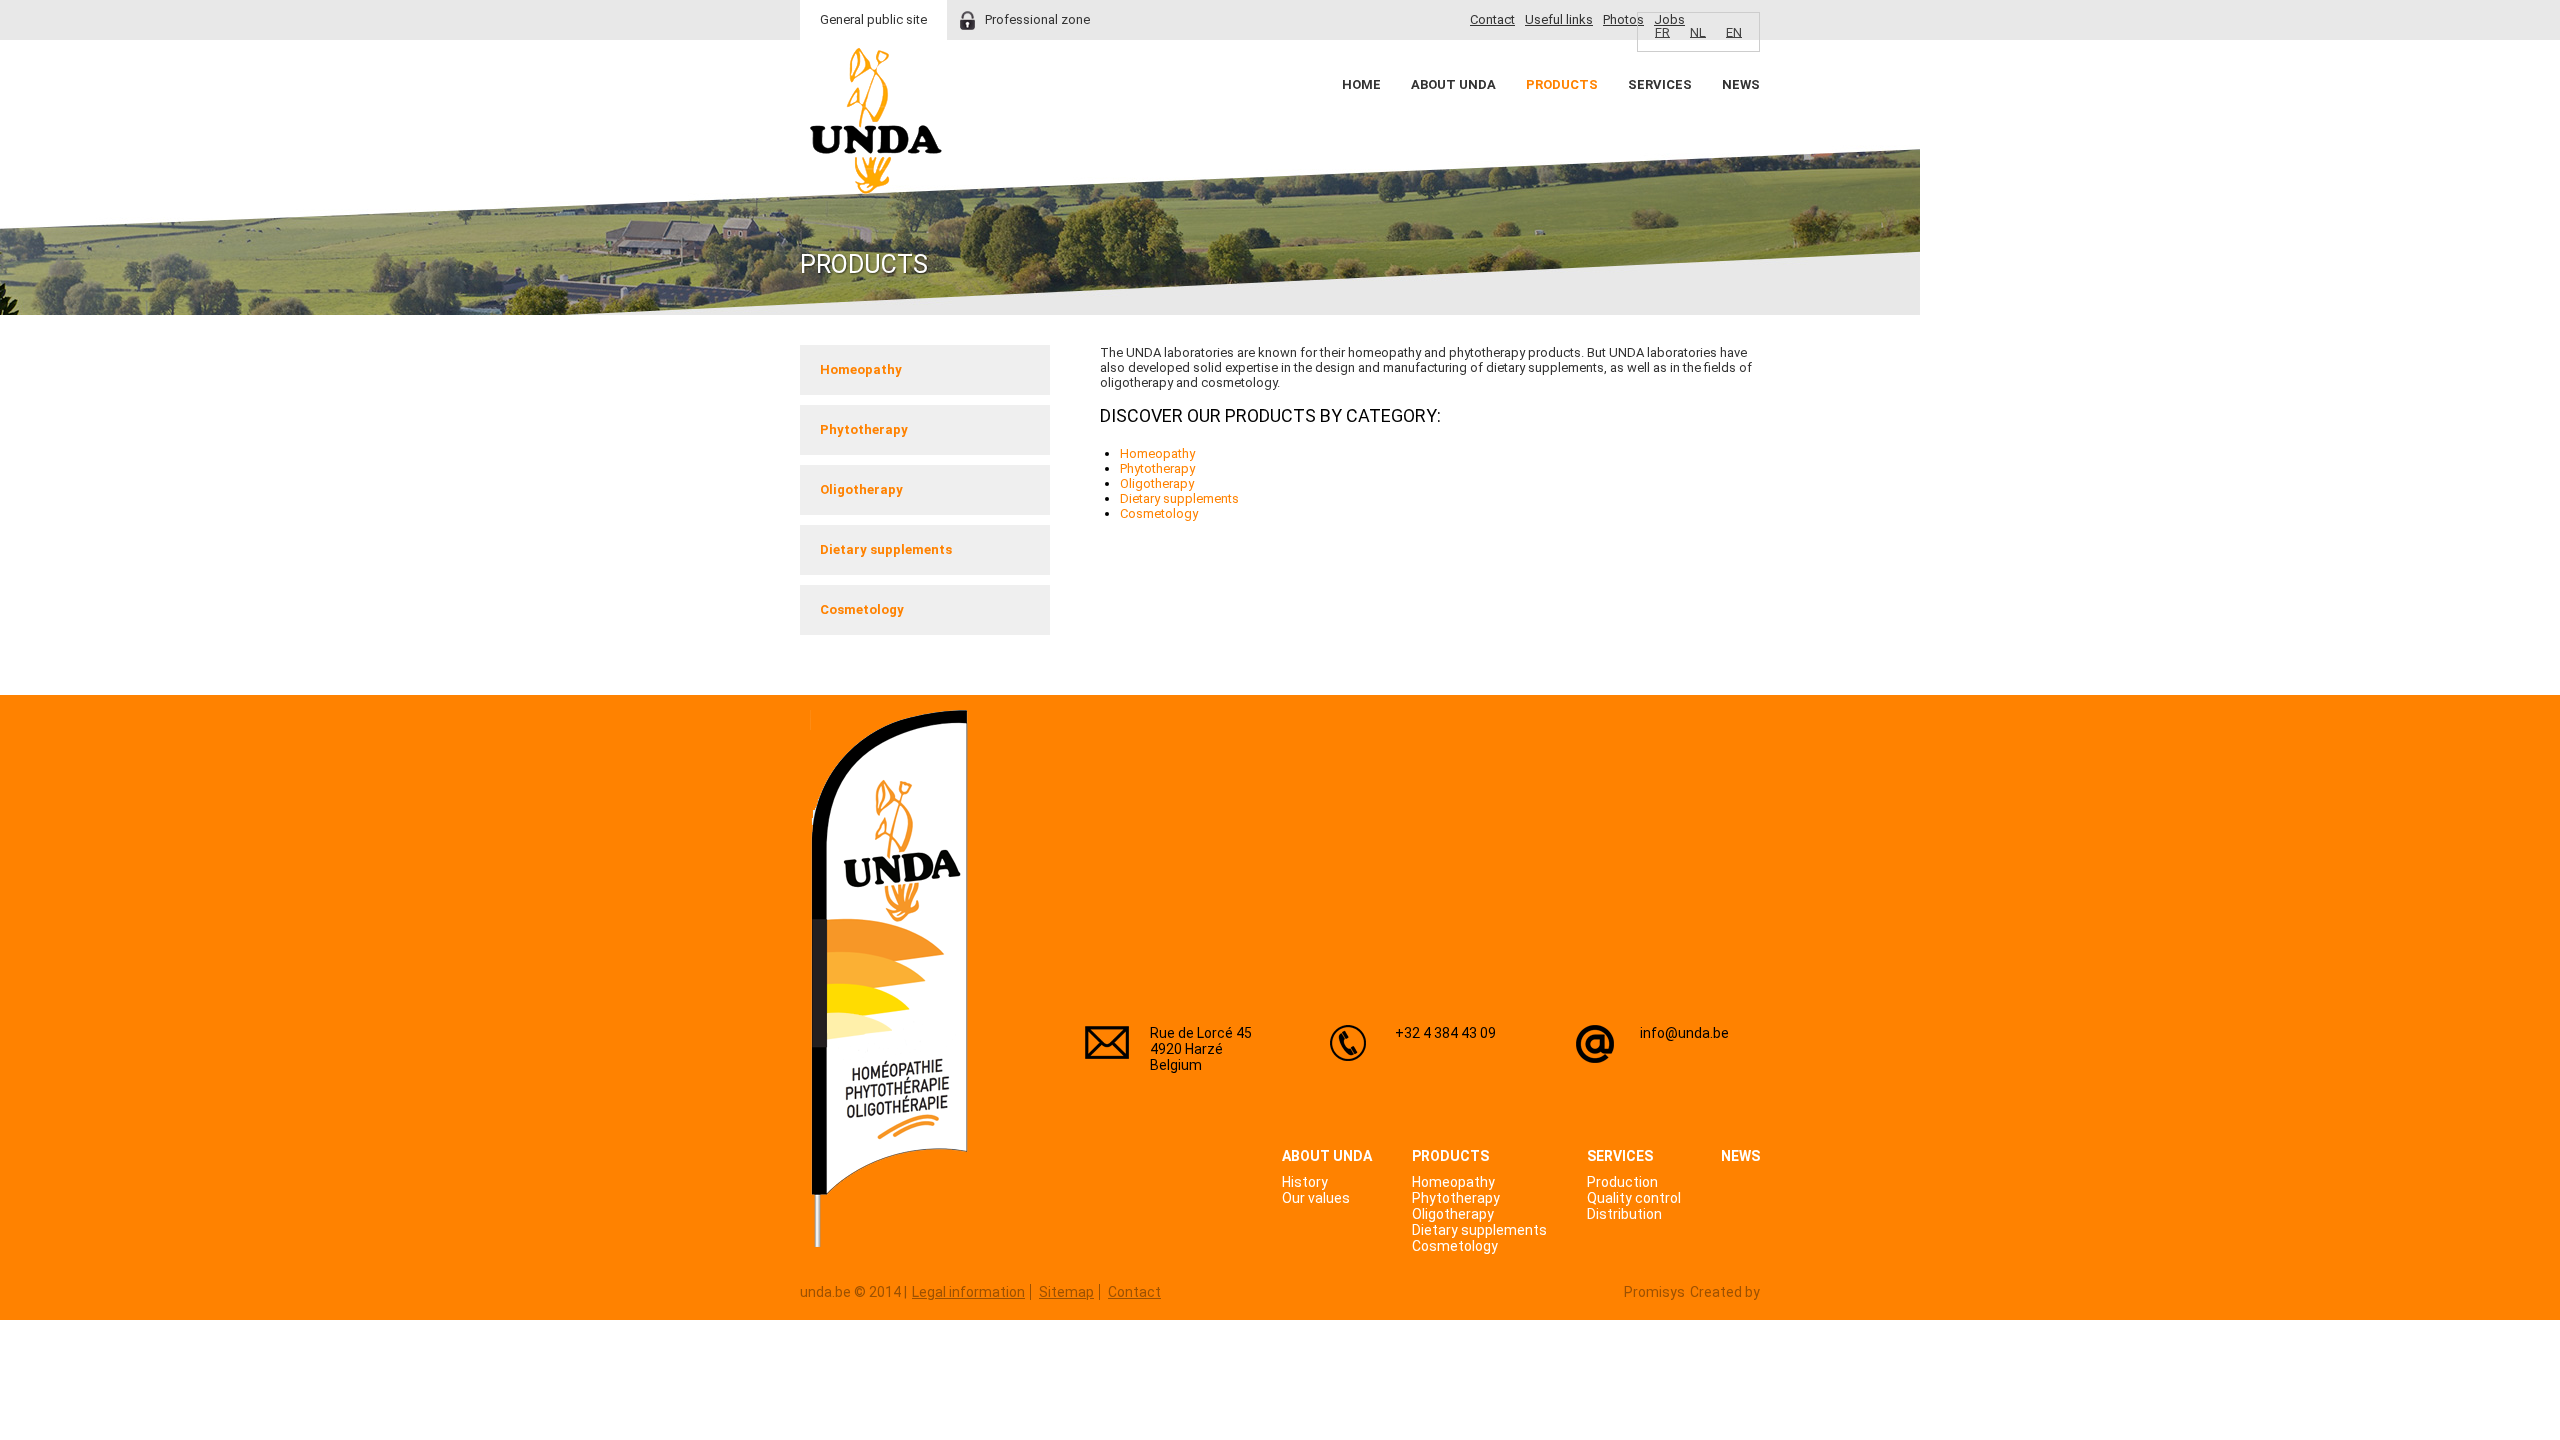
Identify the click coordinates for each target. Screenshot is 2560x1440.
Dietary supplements (886, 549)
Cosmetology (862, 609)
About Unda (1453, 84)
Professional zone (1037, 19)
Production (1622, 1182)
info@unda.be (1684, 1033)
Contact (1492, 19)
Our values (1316, 1198)
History (1305, 1182)
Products (1562, 84)
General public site (873, 19)
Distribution (1624, 1214)
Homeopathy (861, 369)
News (1741, 84)
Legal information (968, 1292)
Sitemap (1066, 1292)
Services (1660, 84)
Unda (876, 121)
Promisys (1654, 1292)
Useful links (1559, 19)
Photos (1623, 19)
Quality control (1634, 1198)
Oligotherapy (861, 489)
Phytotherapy (864, 429)
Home (1361, 84)
